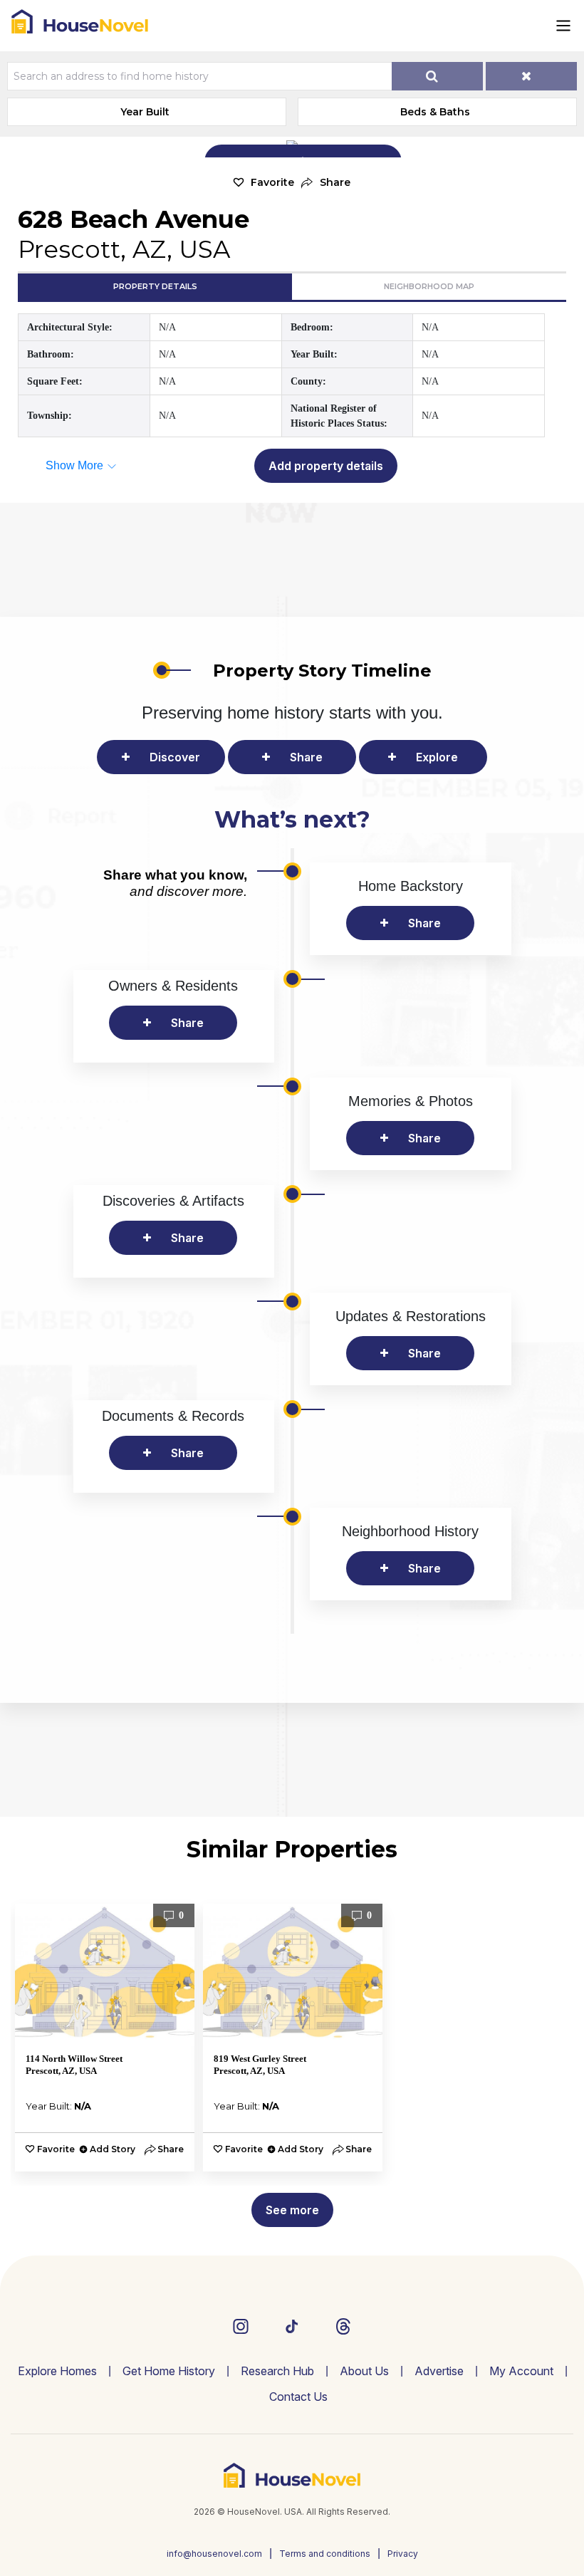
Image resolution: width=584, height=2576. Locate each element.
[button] (326, 183)
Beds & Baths (435, 112)
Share (306, 757)
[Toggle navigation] (563, 26)
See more (292, 2210)
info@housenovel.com (214, 2554)
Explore (437, 757)
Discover (175, 757)
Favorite (272, 182)
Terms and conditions (325, 2554)
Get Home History (169, 2371)
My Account (521, 2371)
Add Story (113, 2149)
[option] (105, 2038)
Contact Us (298, 2397)
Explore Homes (57, 2371)
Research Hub (277, 2371)
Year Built (145, 112)
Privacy (403, 2554)
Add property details (326, 466)
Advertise (439, 2371)
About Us (364, 2371)
